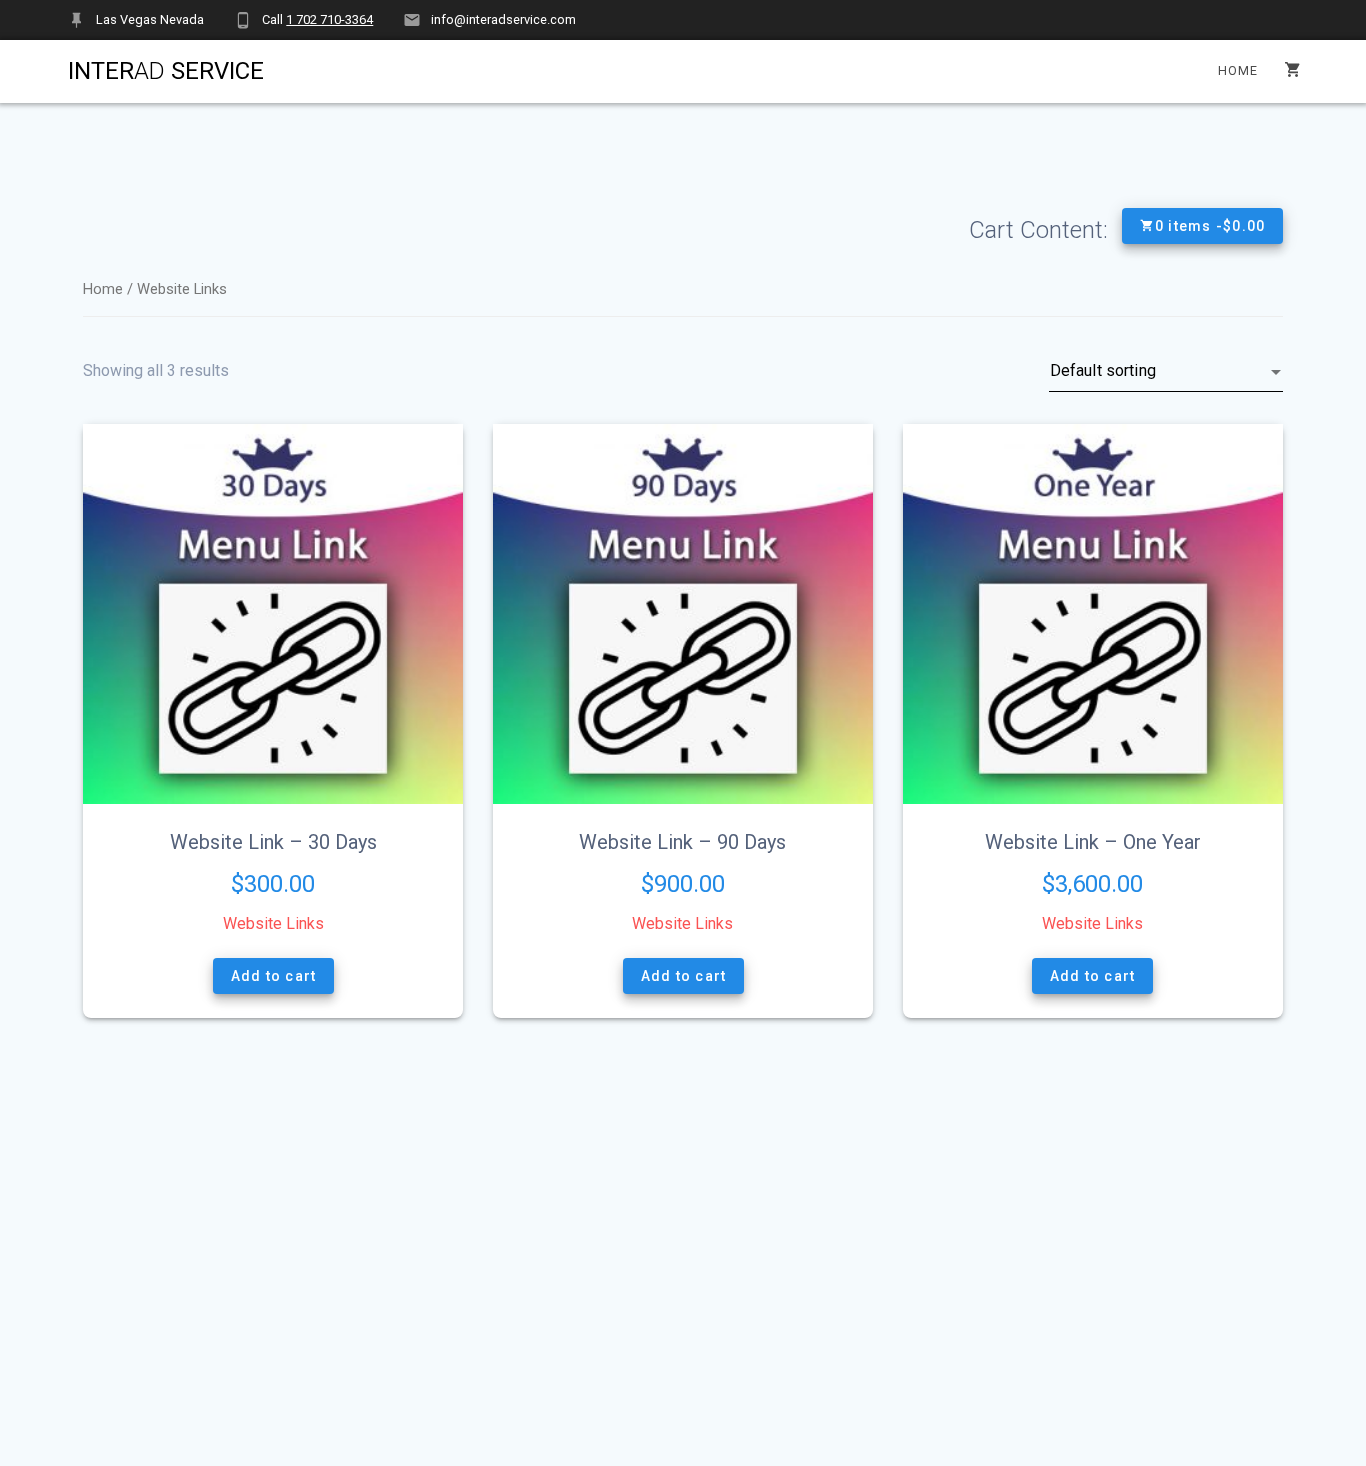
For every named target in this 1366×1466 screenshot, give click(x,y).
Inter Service (166, 71)
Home (1238, 70)
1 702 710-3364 (329, 19)
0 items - (1210, 226)
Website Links (273, 923)
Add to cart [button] (273, 976)
